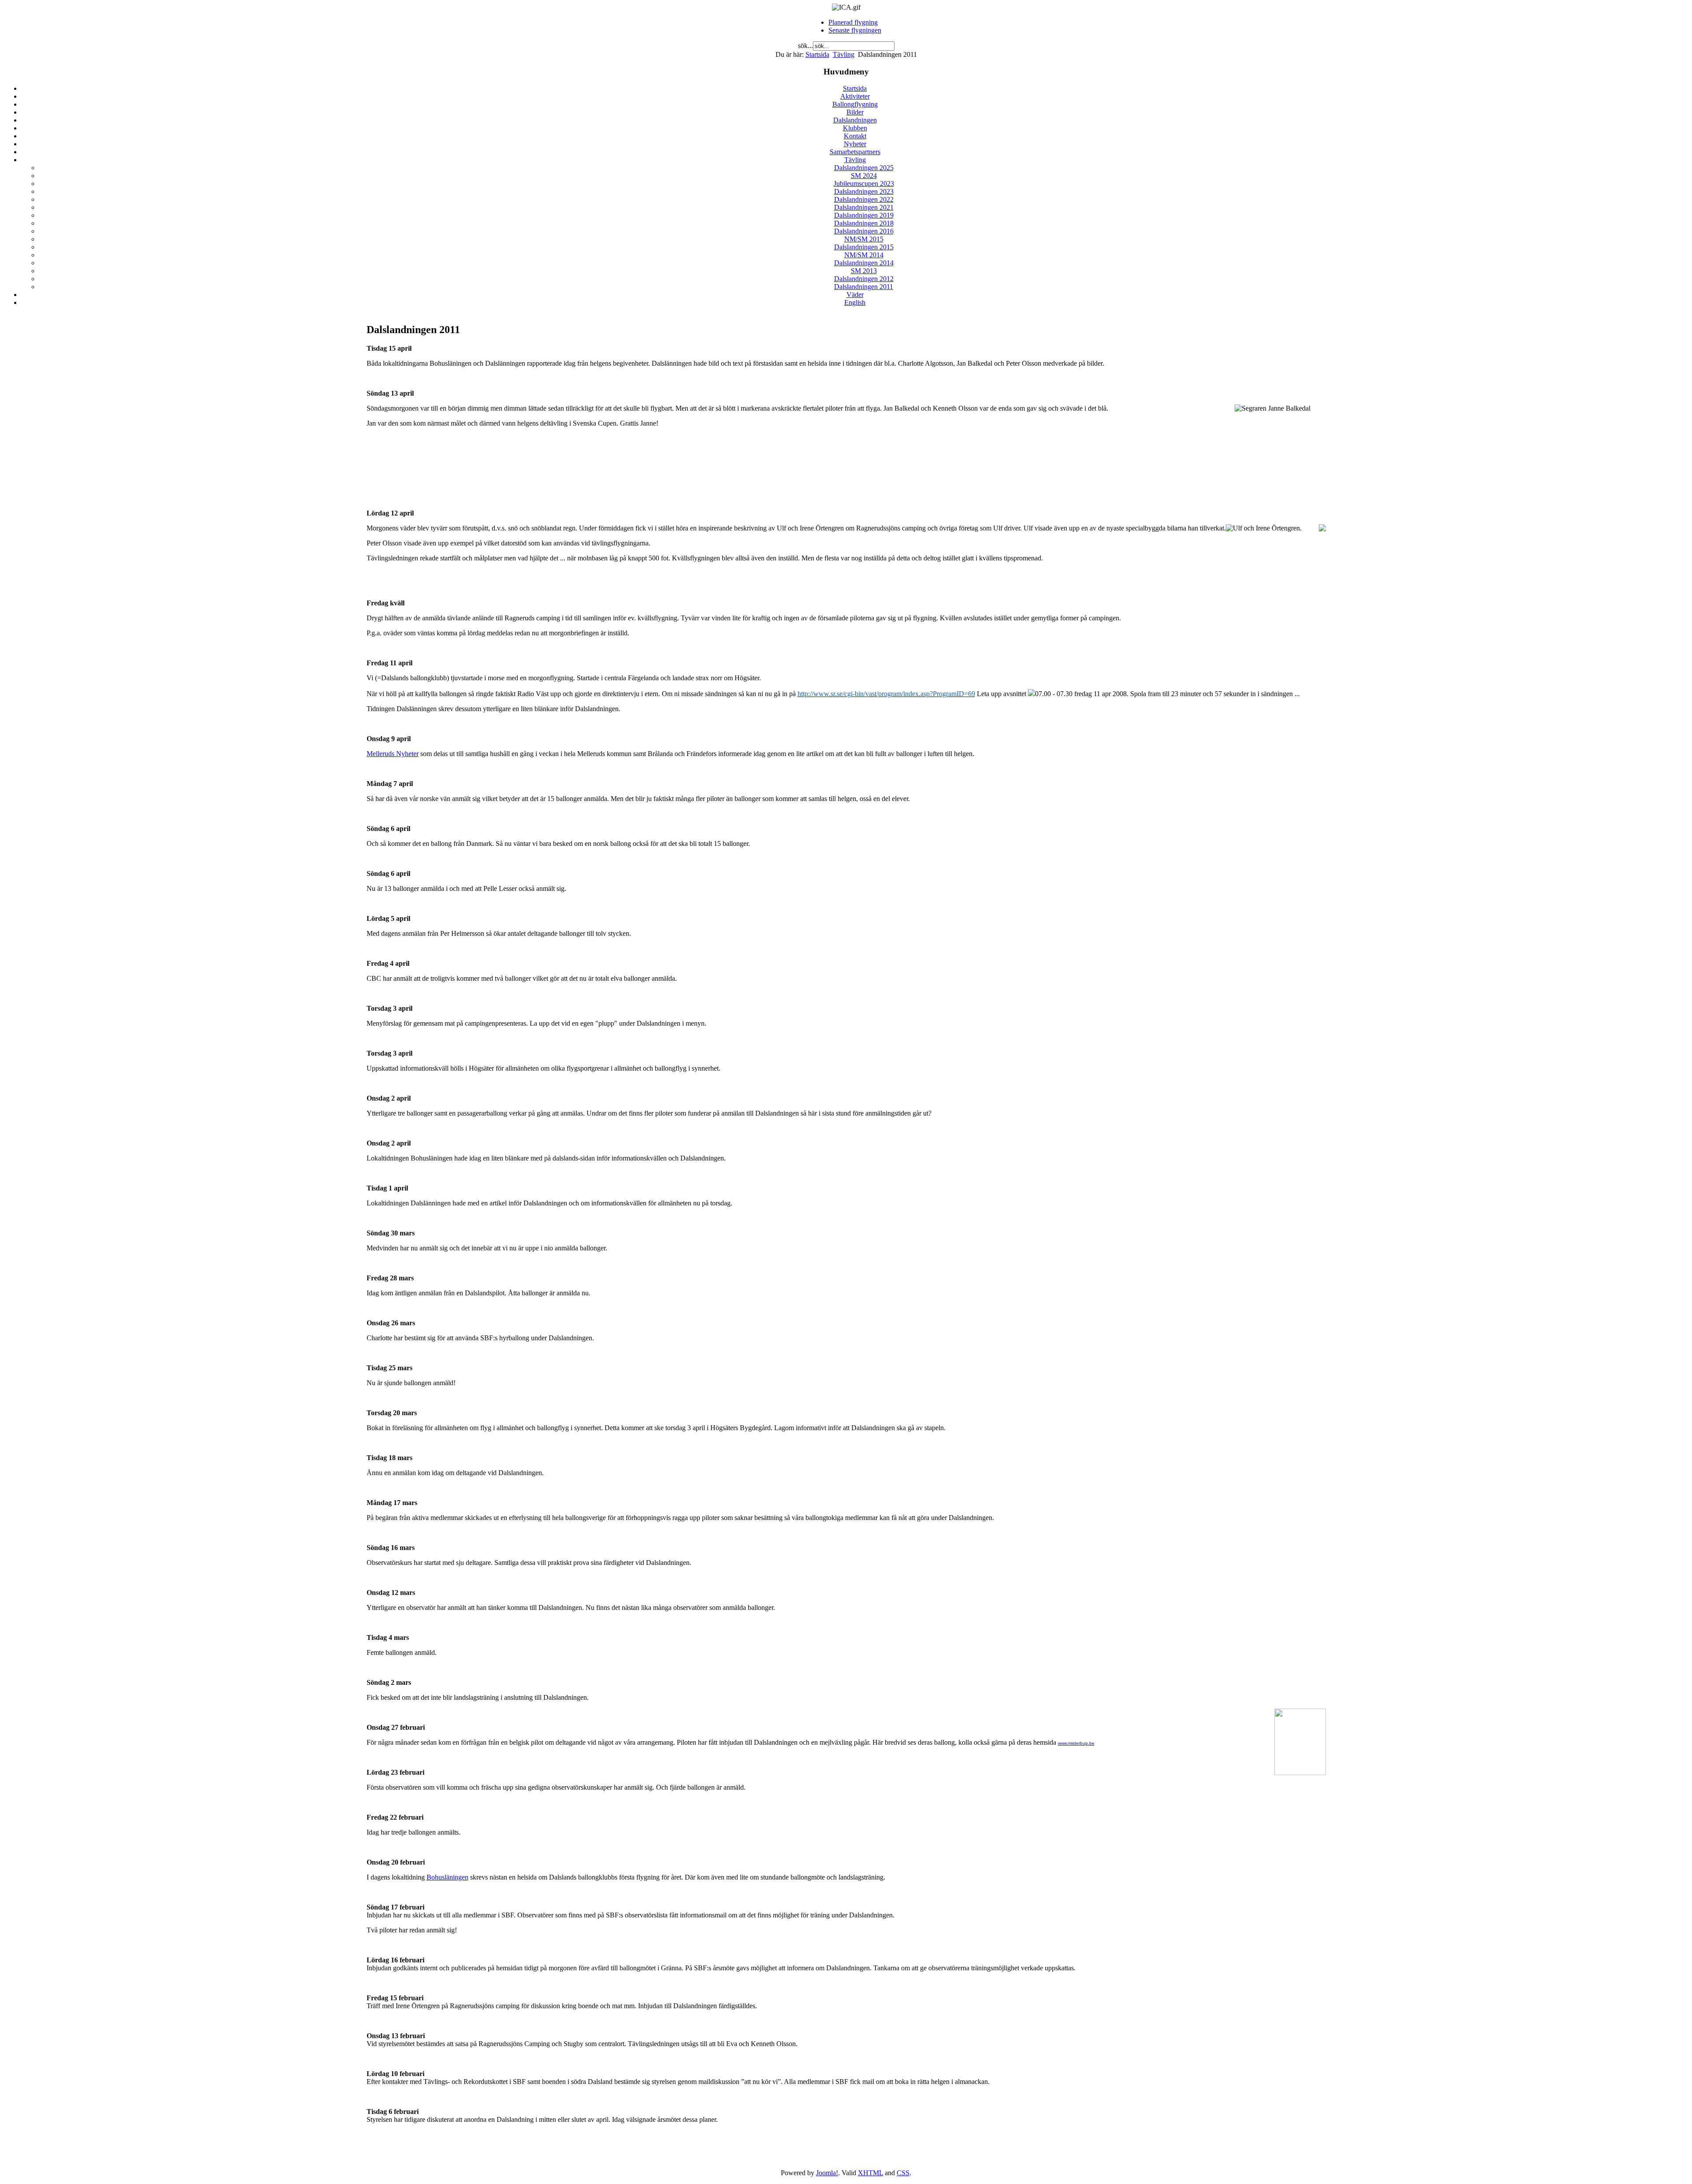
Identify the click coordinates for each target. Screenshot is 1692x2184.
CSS (903, 2173)
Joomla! (827, 2173)
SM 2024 (864, 176)
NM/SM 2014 (864, 255)
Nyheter (855, 144)
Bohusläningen (447, 1877)
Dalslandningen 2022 (864, 199)
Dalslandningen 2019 (864, 215)
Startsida (817, 54)
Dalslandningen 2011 (864, 287)
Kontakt (855, 136)
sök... (805, 46)
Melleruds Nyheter (393, 754)
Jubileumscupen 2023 (864, 184)
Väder (855, 295)
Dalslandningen (855, 120)
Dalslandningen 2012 (864, 279)
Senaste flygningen (855, 30)
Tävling (844, 54)
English (855, 302)
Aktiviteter (855, 96)
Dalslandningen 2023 (864, 191)
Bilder (855, 112)
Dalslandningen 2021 (864, 207)
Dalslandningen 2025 (864, 168)
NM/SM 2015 (864, 239)
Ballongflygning (855, 104)
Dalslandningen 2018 (864, 223)
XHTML (870, 2173)
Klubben (855, 128)
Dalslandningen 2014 (864, 263)
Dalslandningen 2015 (864, 247)
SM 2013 (864, 271)
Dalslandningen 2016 (864, 231)
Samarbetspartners (855, 152)
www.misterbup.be (1076, 1743)
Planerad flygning (853, 22)
